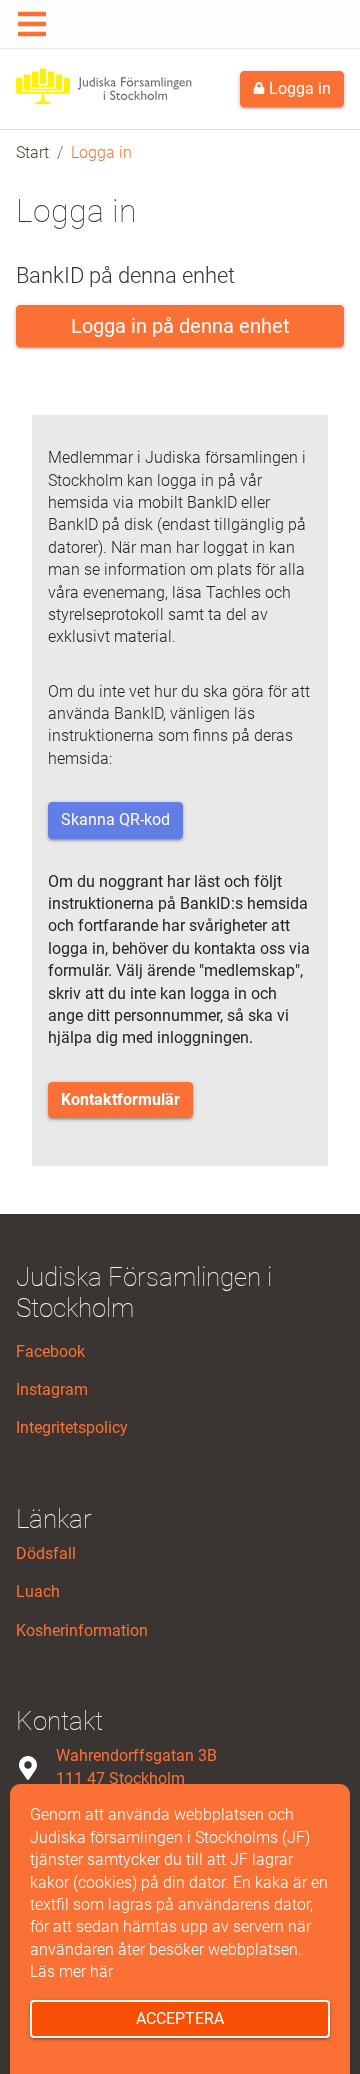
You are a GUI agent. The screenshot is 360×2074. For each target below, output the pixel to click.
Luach (38, 1591)
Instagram (52, 1389)
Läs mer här (71, 1971)
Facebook (50, 1351)
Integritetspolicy (72, 1427)
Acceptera (180, 2018)
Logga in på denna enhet (180, 326)
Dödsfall (46, 1553)
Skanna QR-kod (115, 819)
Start (32, 152)
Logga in (298, 88)
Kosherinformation (82, 1630)
